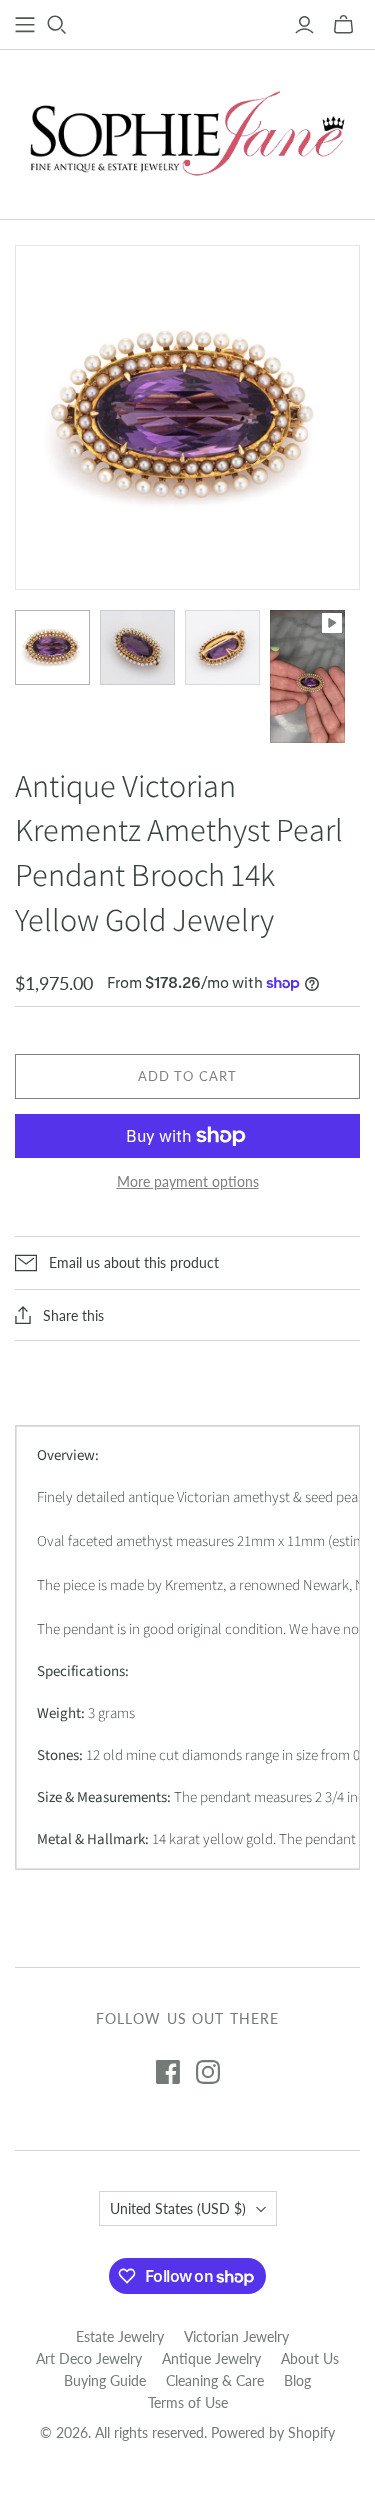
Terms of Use (188, 2402)
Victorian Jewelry (236, 2336)
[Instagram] (208, 2072)
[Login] (304, 25)
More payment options (188, 1181)
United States (178, 2208)
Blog (297, 2380)
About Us (310, 2358)
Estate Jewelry (120, 2336)
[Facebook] (168, 2072)
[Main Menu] (25, 25)
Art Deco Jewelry (89, 2358)
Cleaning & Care (215, 2380)
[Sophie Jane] (188, 130)
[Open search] (57, 25)
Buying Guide (105, 2380)
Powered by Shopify (273, 2432)
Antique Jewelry (211, 2358)
